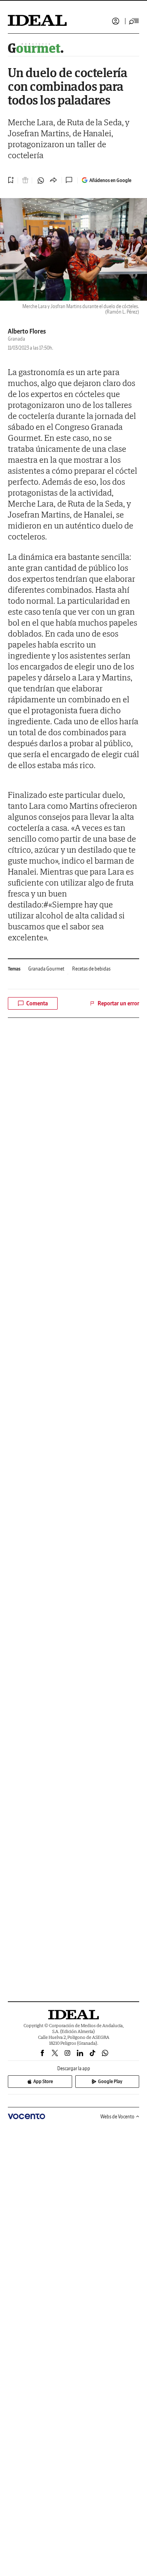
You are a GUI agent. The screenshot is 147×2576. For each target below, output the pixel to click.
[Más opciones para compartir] (53, 180)
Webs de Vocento (117, 2117)
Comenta (37, 1003)
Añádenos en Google (110, 180)
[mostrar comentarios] (70, 180)
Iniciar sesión (116, 21)
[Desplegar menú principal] (134, 21)
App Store (43, 2081)
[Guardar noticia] (11, 180)
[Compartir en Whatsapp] (41, 180)
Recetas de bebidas (91, 969)
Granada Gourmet (46, 969)
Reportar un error (118, 1003)
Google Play (110, 2081)
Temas (14, 969)
